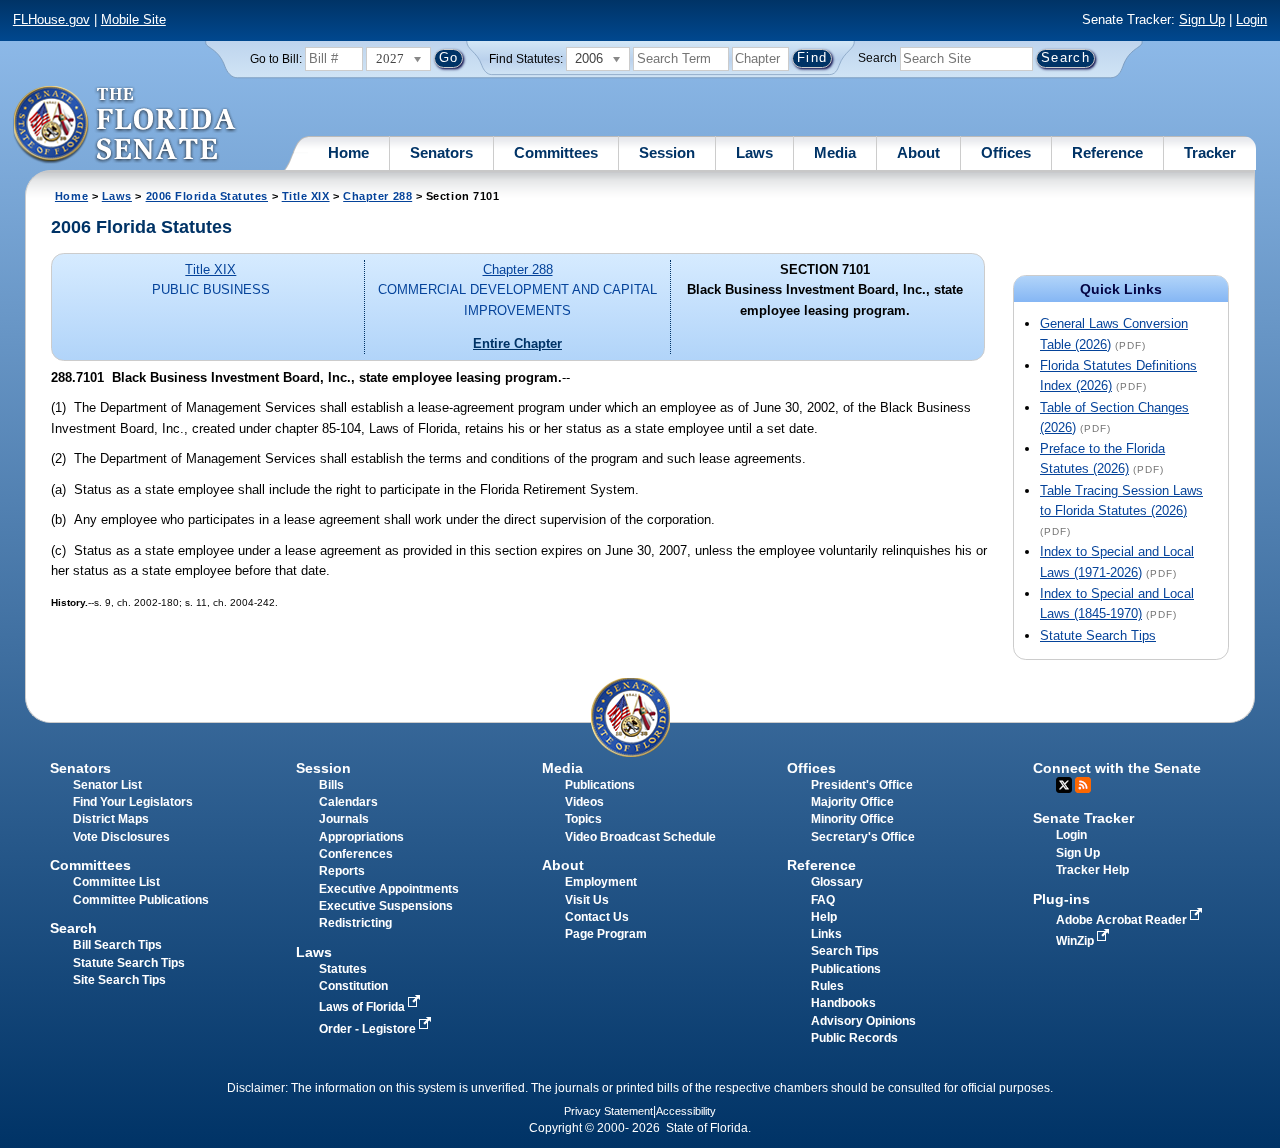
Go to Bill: (276, 59)
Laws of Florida (363, 1007)
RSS (1083, 785)
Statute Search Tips (1098, 635)
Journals (344, 819)
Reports (342, 871)
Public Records (854, 1038)
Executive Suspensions (386, 906)
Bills (331, 785)
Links (826, 934)
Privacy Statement (608, 1111)
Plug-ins (1061, 899)
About (918, 152)
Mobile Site (133, 19)
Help (824, 917)
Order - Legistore (369, 1029)
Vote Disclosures (121, 837)
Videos (584, 802)
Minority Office (852, 819)
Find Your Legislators (133, 802)
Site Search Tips (119, 980)
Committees (556, 152)
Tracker (1210, 152)
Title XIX (306, 196)
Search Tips (845, 951)
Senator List (107, 785)
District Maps (111, 819)
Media (835, 152)
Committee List (116, 882)
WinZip (1076, 941)
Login (1251, 19)
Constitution (353, 986)
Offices (1006, 152)
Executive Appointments (389, 889)
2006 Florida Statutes (207, 196)
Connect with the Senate (1117, 768)
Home (348, 152)
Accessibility (686, 1111)
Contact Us (597, 917)
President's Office (862, 785)
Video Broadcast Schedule (640, 837)
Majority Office (852, 802)
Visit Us (587, 900)
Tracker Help (1092, 870)
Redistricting (355, 923)
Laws (754, 152)
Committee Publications (141, 900)
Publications (600, 785)
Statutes (343, 969)
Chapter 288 (377, 196)
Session (667, 152)
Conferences (356, 854)
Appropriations (361, 837)
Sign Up (1202, 19)
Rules (827, 986)
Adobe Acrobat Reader (1123, 920)
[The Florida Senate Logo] (125, 125)
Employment (601, 882)
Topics (583, 819)
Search (877, 58)
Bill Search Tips (117, 945)
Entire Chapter (517, 343)
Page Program (606, 934)
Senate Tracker (1083, 818)
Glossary (837, 882)
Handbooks (843, 1003)
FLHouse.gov (51, 19)
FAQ (823, 900)
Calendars (348, 802)
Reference (1107, 152)
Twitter (1064, 785)
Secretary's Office (863, 837)
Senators (441, 152)
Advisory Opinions (863, 1021)
